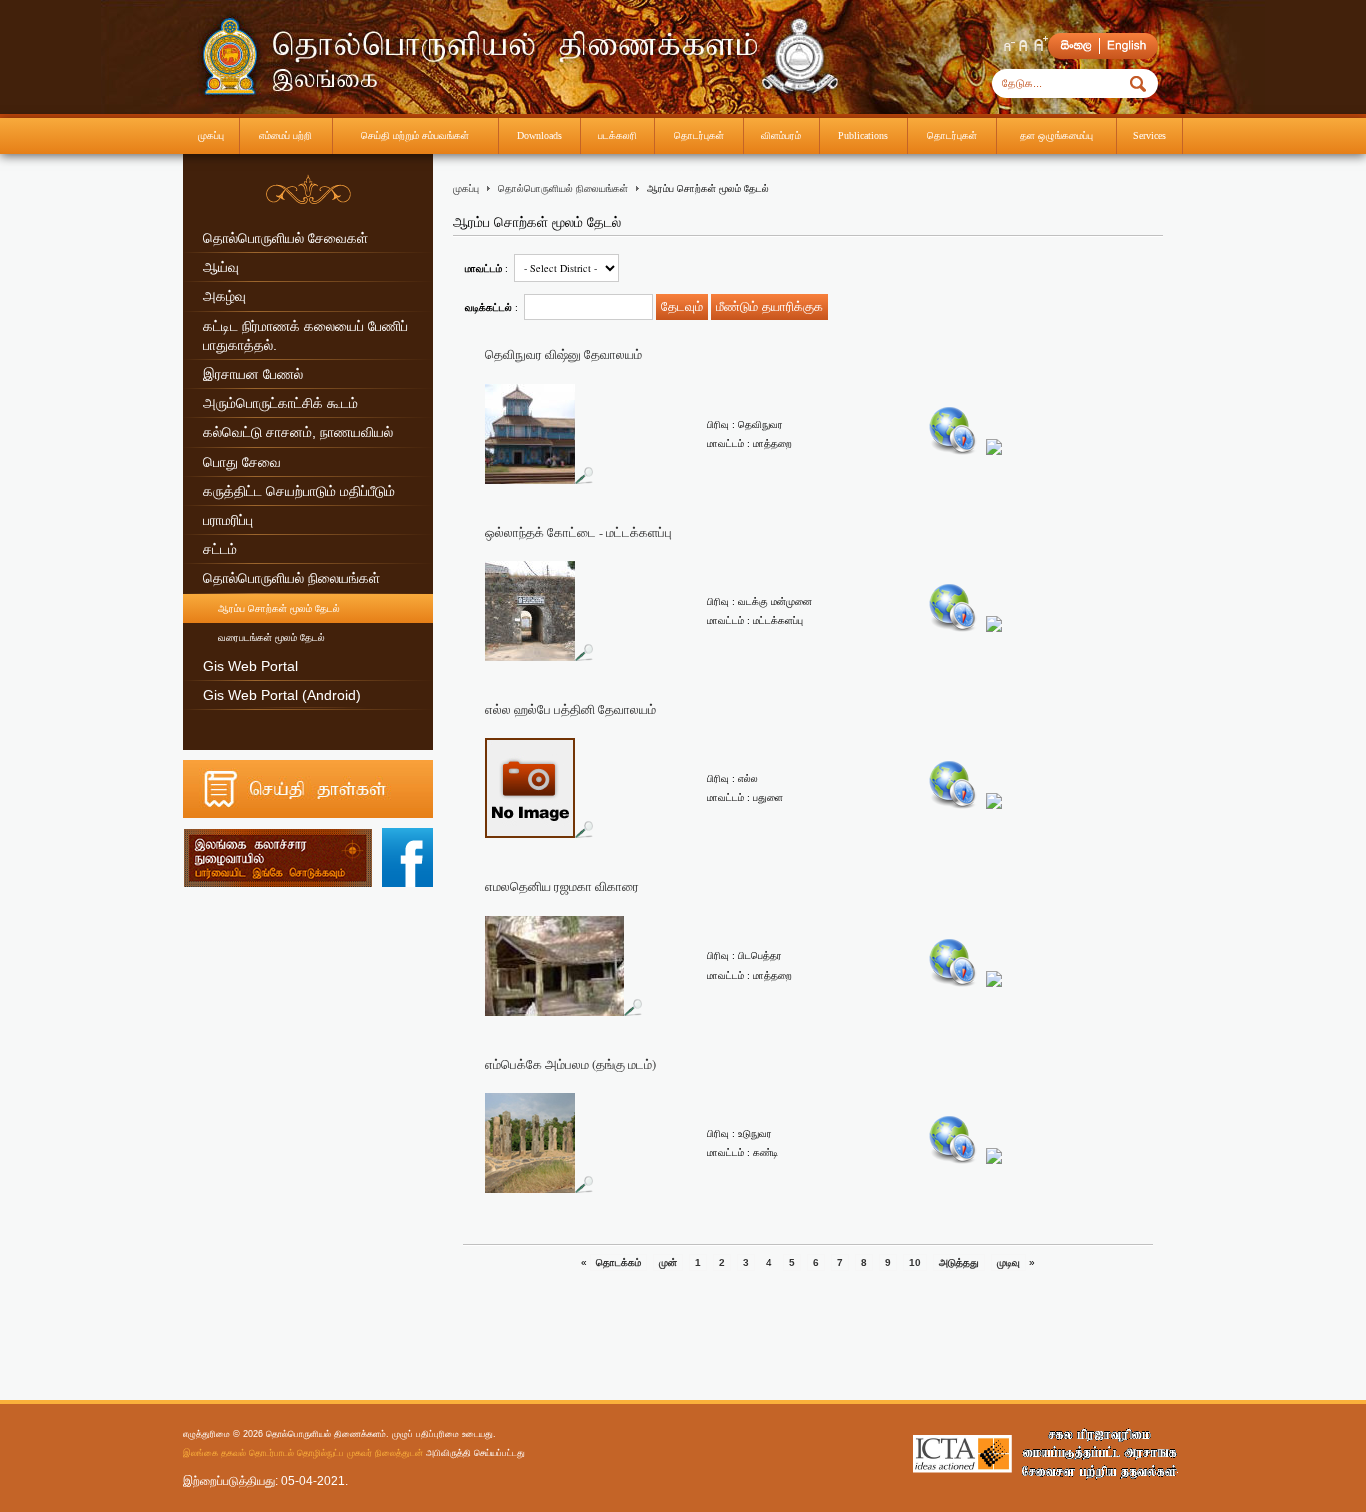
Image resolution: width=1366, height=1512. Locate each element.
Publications (863, 135)
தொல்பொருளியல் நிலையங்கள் (563, 188)
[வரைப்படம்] (953, 451)
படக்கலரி (617, 135)
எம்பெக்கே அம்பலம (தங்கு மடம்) (570, 1064)
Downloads (539, 135)
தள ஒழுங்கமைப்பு (1056, 135)
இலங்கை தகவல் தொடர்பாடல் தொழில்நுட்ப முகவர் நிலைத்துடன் (303, 1452)
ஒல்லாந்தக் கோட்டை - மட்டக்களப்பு (578, 532)
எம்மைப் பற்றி (285, 135)
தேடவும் (682, 306)
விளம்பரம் (781, 135)
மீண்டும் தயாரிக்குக (769, 306)
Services (1149, 135)
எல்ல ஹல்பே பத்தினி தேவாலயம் (570, 709)
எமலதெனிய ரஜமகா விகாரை (562, 886)
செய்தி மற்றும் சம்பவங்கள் (415, 135)
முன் (668, 1262)
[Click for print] (994, 451)
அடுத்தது (959, 1262)
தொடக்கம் (618, 1262)
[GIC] (1099, 1453)
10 (915, 1262)
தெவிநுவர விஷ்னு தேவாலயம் (563, 354)
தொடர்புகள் (699, 135)
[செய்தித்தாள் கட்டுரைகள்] (308, 814)
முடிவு (1008, 1262)
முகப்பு (211, 135)
